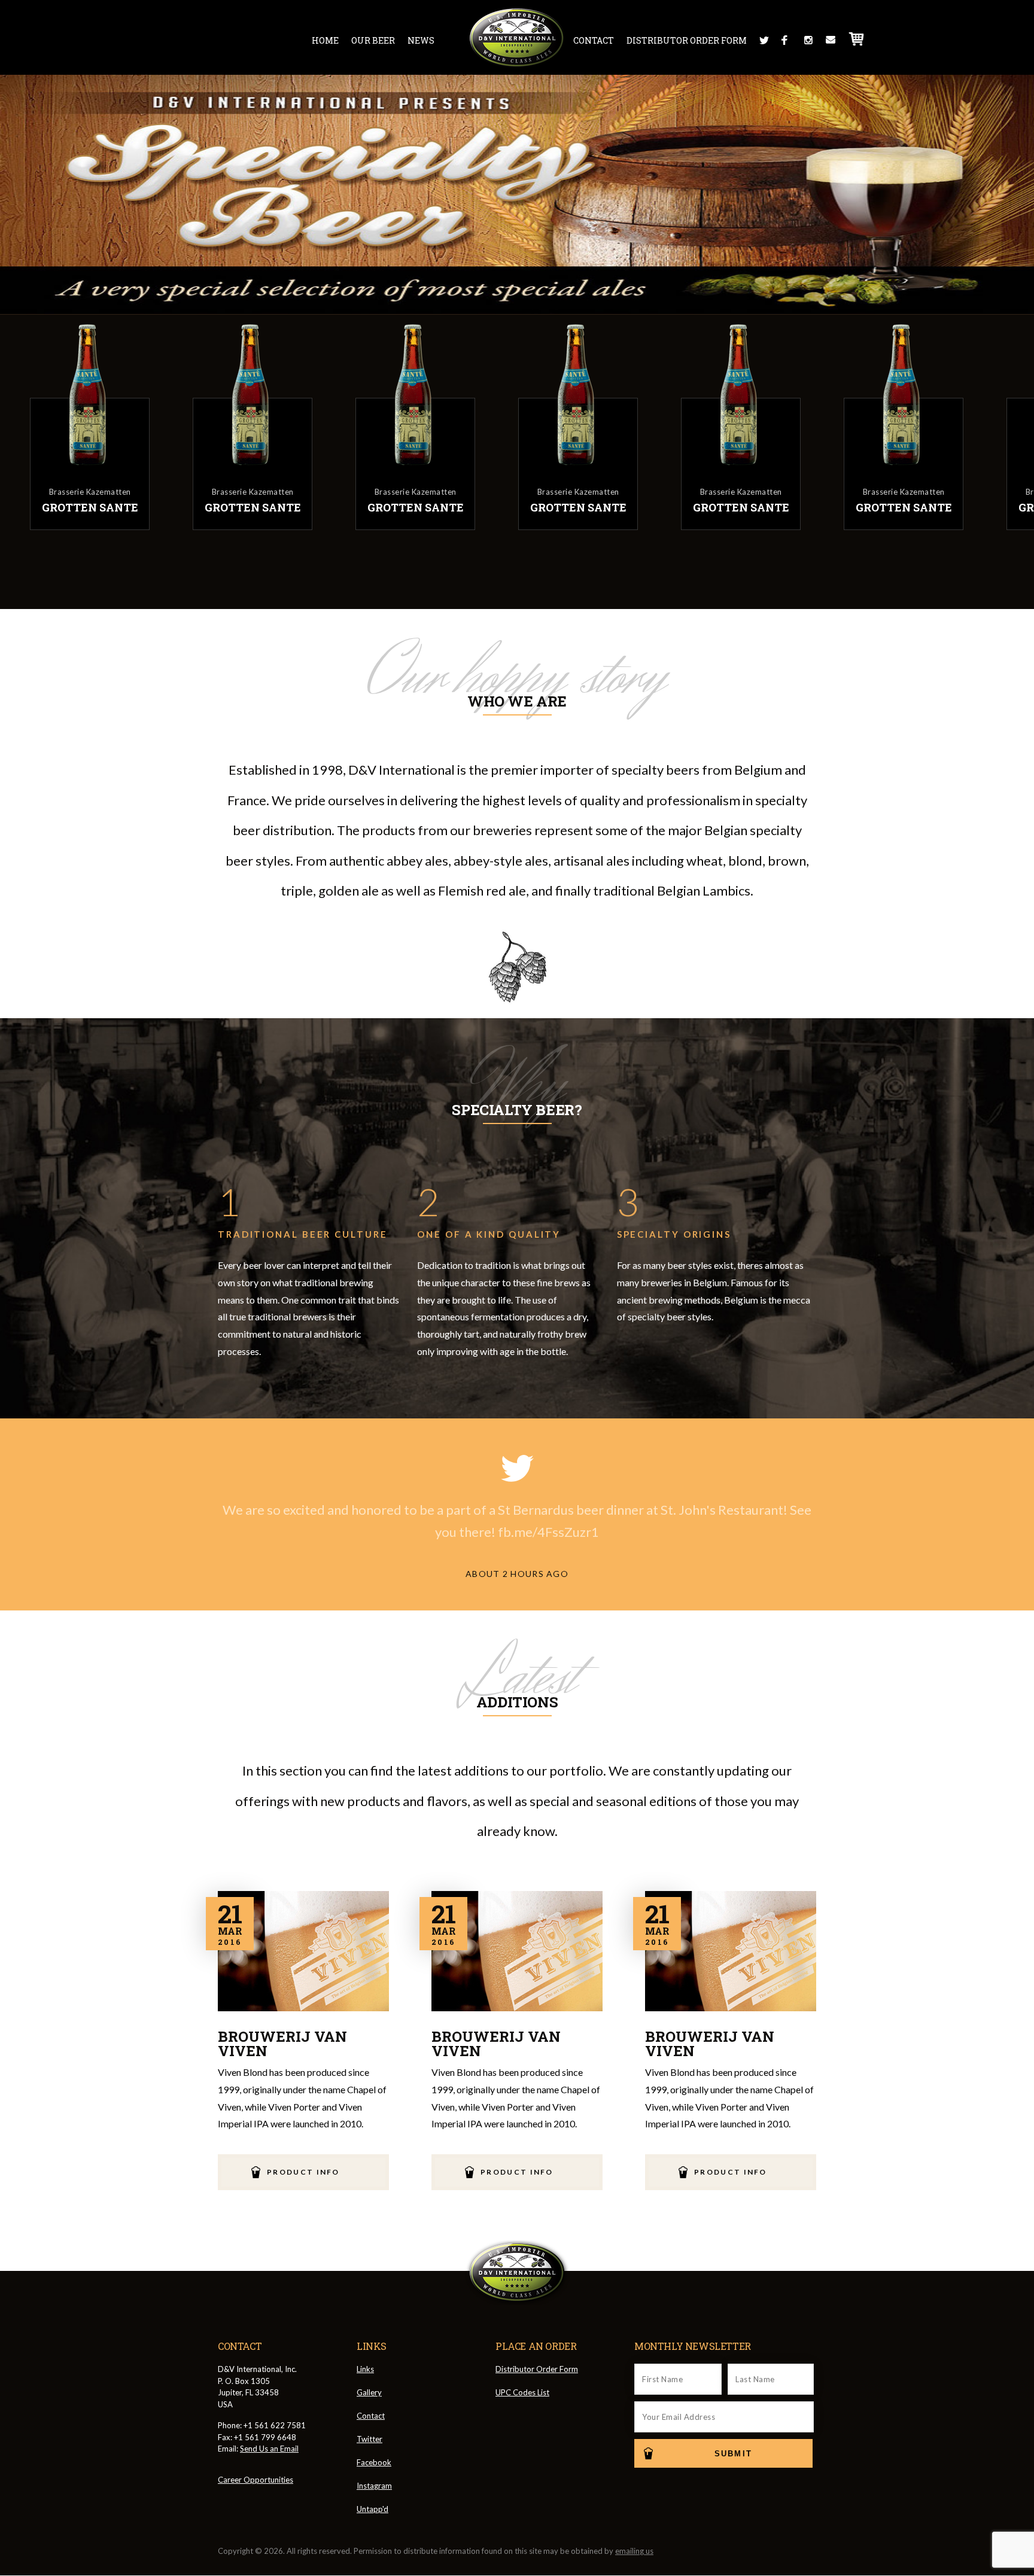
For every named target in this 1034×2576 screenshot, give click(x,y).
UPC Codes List (522, 2392)
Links (365, 2369)
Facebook (786, 40)
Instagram (808, 40)
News (421, 40)
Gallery (369, 2392)
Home (325, 40)
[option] (111, 425)
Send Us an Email (269, 2449)
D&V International (517, 38)
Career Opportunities (256, 2480)
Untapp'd (372, 2509)
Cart (857, 39)
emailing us (634, 2551)
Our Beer (373, 40)
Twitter (764, 40)
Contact (594, 40)
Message (831, 40)
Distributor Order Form (687, 40)
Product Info (303, 2172)
